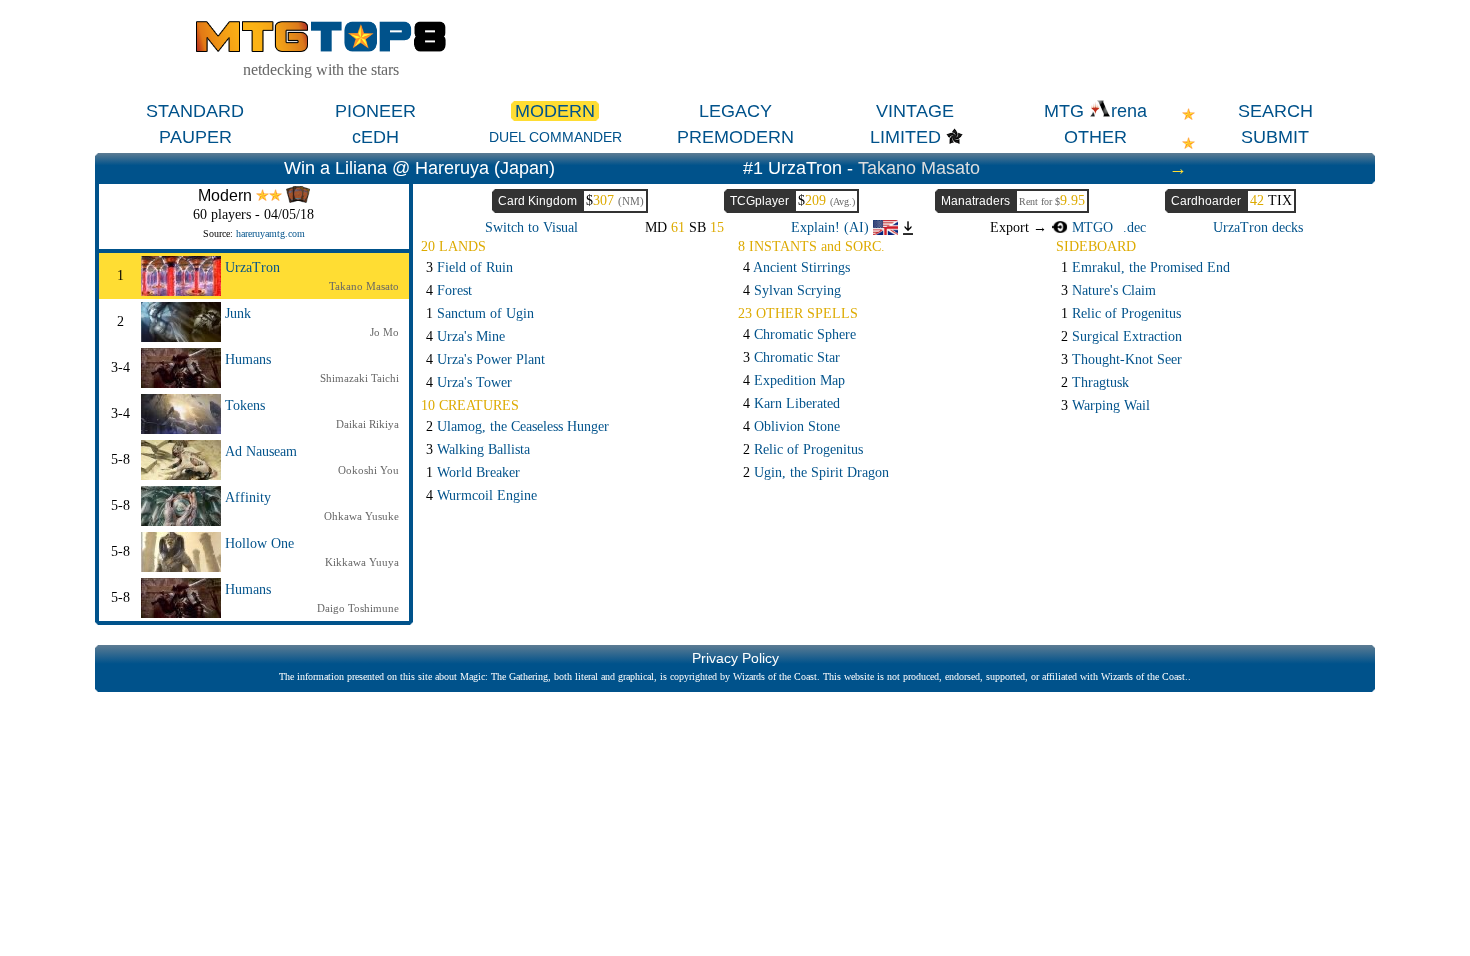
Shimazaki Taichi (359, 378)
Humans (248, 359)
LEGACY (735, 111)
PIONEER (375, 111)
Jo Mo (384, 332)
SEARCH (1275, 111)
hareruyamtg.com (270, 233)
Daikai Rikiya (367, 424)
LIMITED (905, 137)
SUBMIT (1275, 137)
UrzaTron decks (1258, 227)
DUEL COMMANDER (555, 137)
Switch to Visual (531, 227)
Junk (238, 313)
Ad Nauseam (261, 451)
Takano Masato (919, 168)
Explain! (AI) (832, 227)
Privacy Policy (735, 658)
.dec (1134, 227)
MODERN (555, 111)
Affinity (248, 497)
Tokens (245, 405)
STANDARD (195, 111)
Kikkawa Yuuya (362, 562)
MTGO (1090, 227)
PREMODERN (735, 137)
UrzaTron (252, 267)
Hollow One (259, 543)
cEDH (375, 137)
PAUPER (195, 137)
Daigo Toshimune (358, 608)
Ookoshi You (368, 470)
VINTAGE (915, 111)
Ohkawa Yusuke (361, 516)
